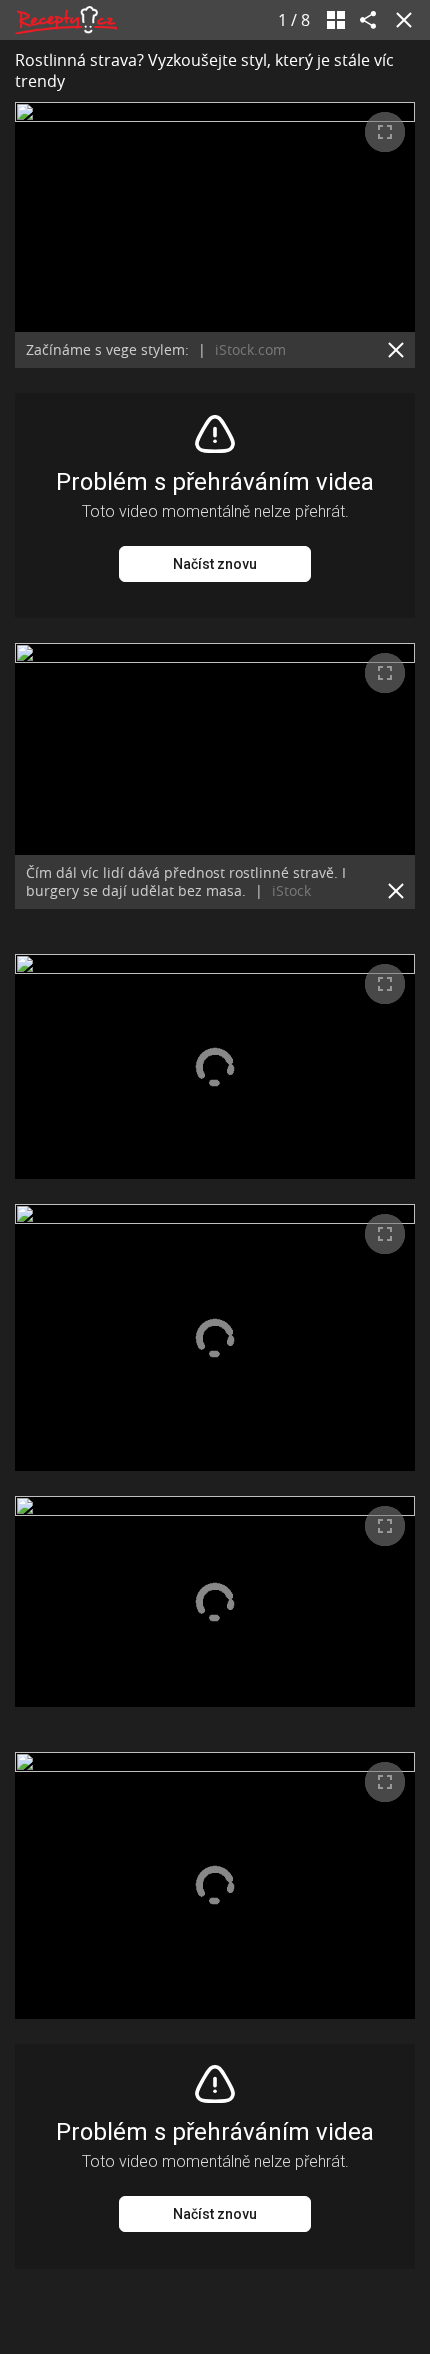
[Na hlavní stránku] (66, 20)
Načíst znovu (215, 564)
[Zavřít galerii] (400, 20)
